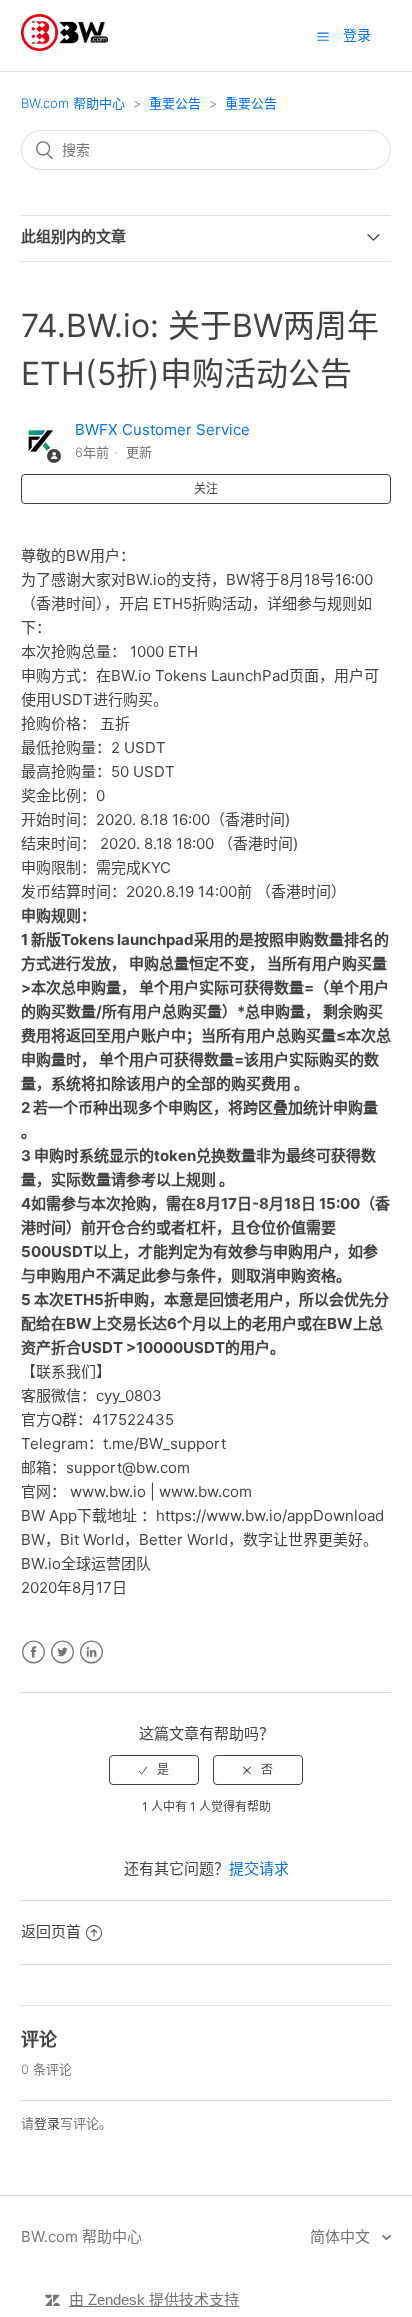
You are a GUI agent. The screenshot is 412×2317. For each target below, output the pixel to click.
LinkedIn (91, 1652)
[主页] (64, 45)
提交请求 (259, 1868)
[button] (323, 36)
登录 (47, 2123)
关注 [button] (206, 488)
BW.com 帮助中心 (73, 103)
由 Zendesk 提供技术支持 (154, 2299)
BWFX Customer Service (162, 429)
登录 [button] (357, 34)
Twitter (62, 1652)
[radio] (154, 1770)
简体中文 (342, 2236)
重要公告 (175, 103)
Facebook (33, 1652)
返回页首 (51, 1931)
